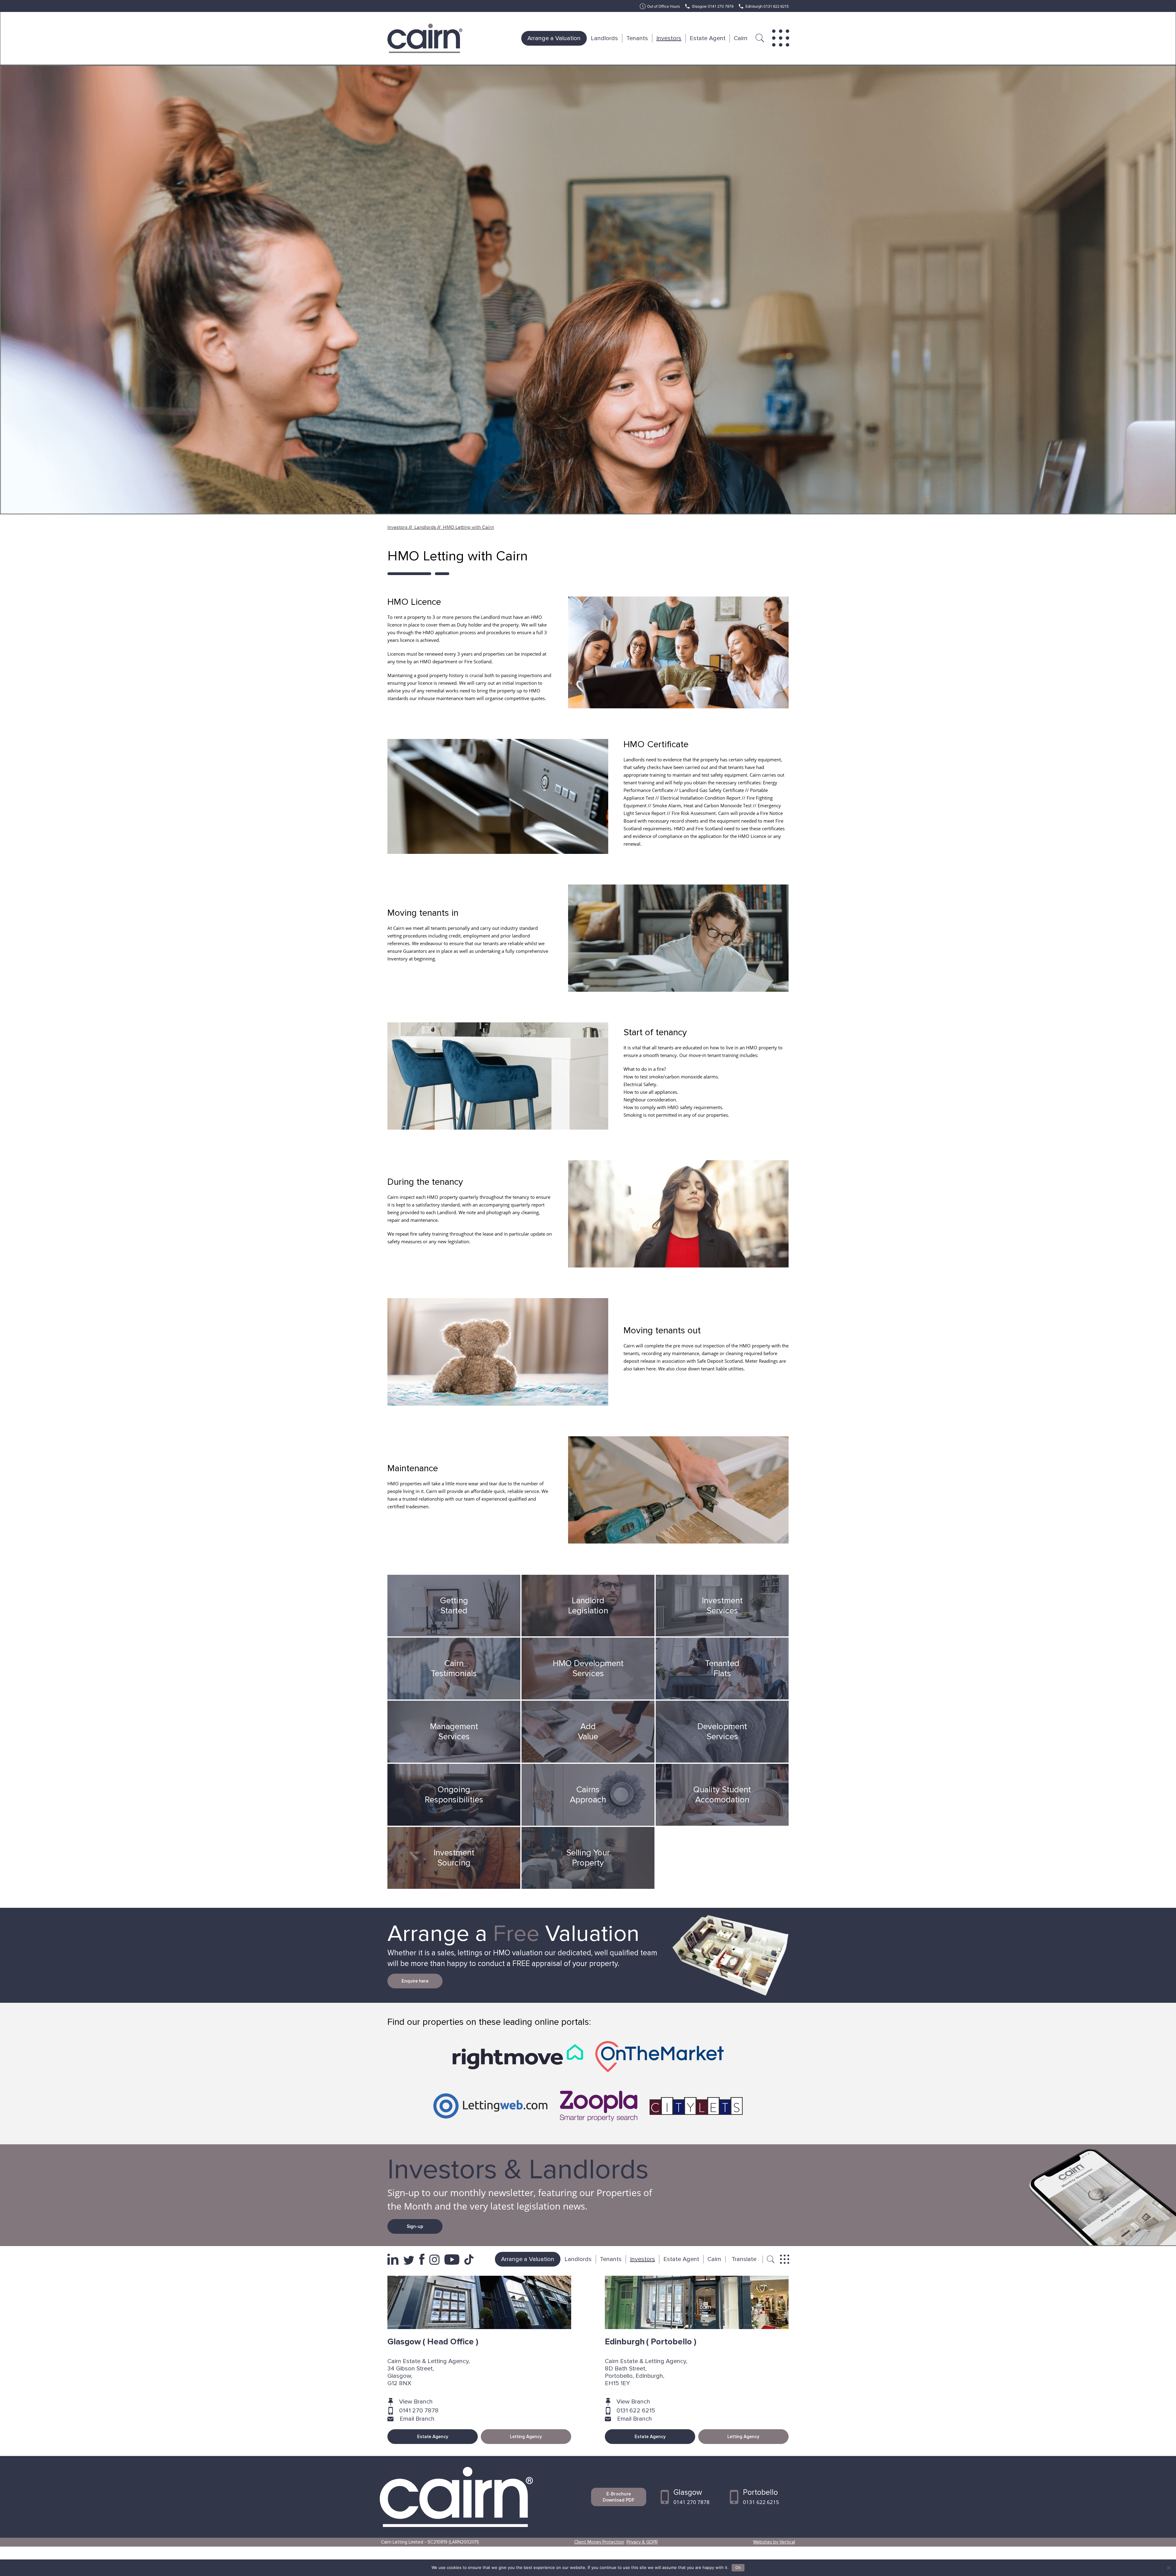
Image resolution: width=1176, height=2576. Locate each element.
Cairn (741, 38)
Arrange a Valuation (554, 38)
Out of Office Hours (663, 6)
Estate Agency (433, 2437)
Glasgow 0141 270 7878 (713, 6)
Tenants (637, 38)
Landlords (604, 38)
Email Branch (417, 2419)
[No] (1168, 2568)
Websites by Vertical (774, 2542)
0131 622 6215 (636, 2411)
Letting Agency (526, 2437)
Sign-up (415, 2226)
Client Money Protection (599, 2542)
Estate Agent (708, 38)
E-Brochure (619, 2497)
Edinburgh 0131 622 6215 (767, 6)
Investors (669, 38)
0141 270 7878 (419, 2411)
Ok (738, 2568)
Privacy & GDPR (642, 2542)
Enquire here (415, 1981)
